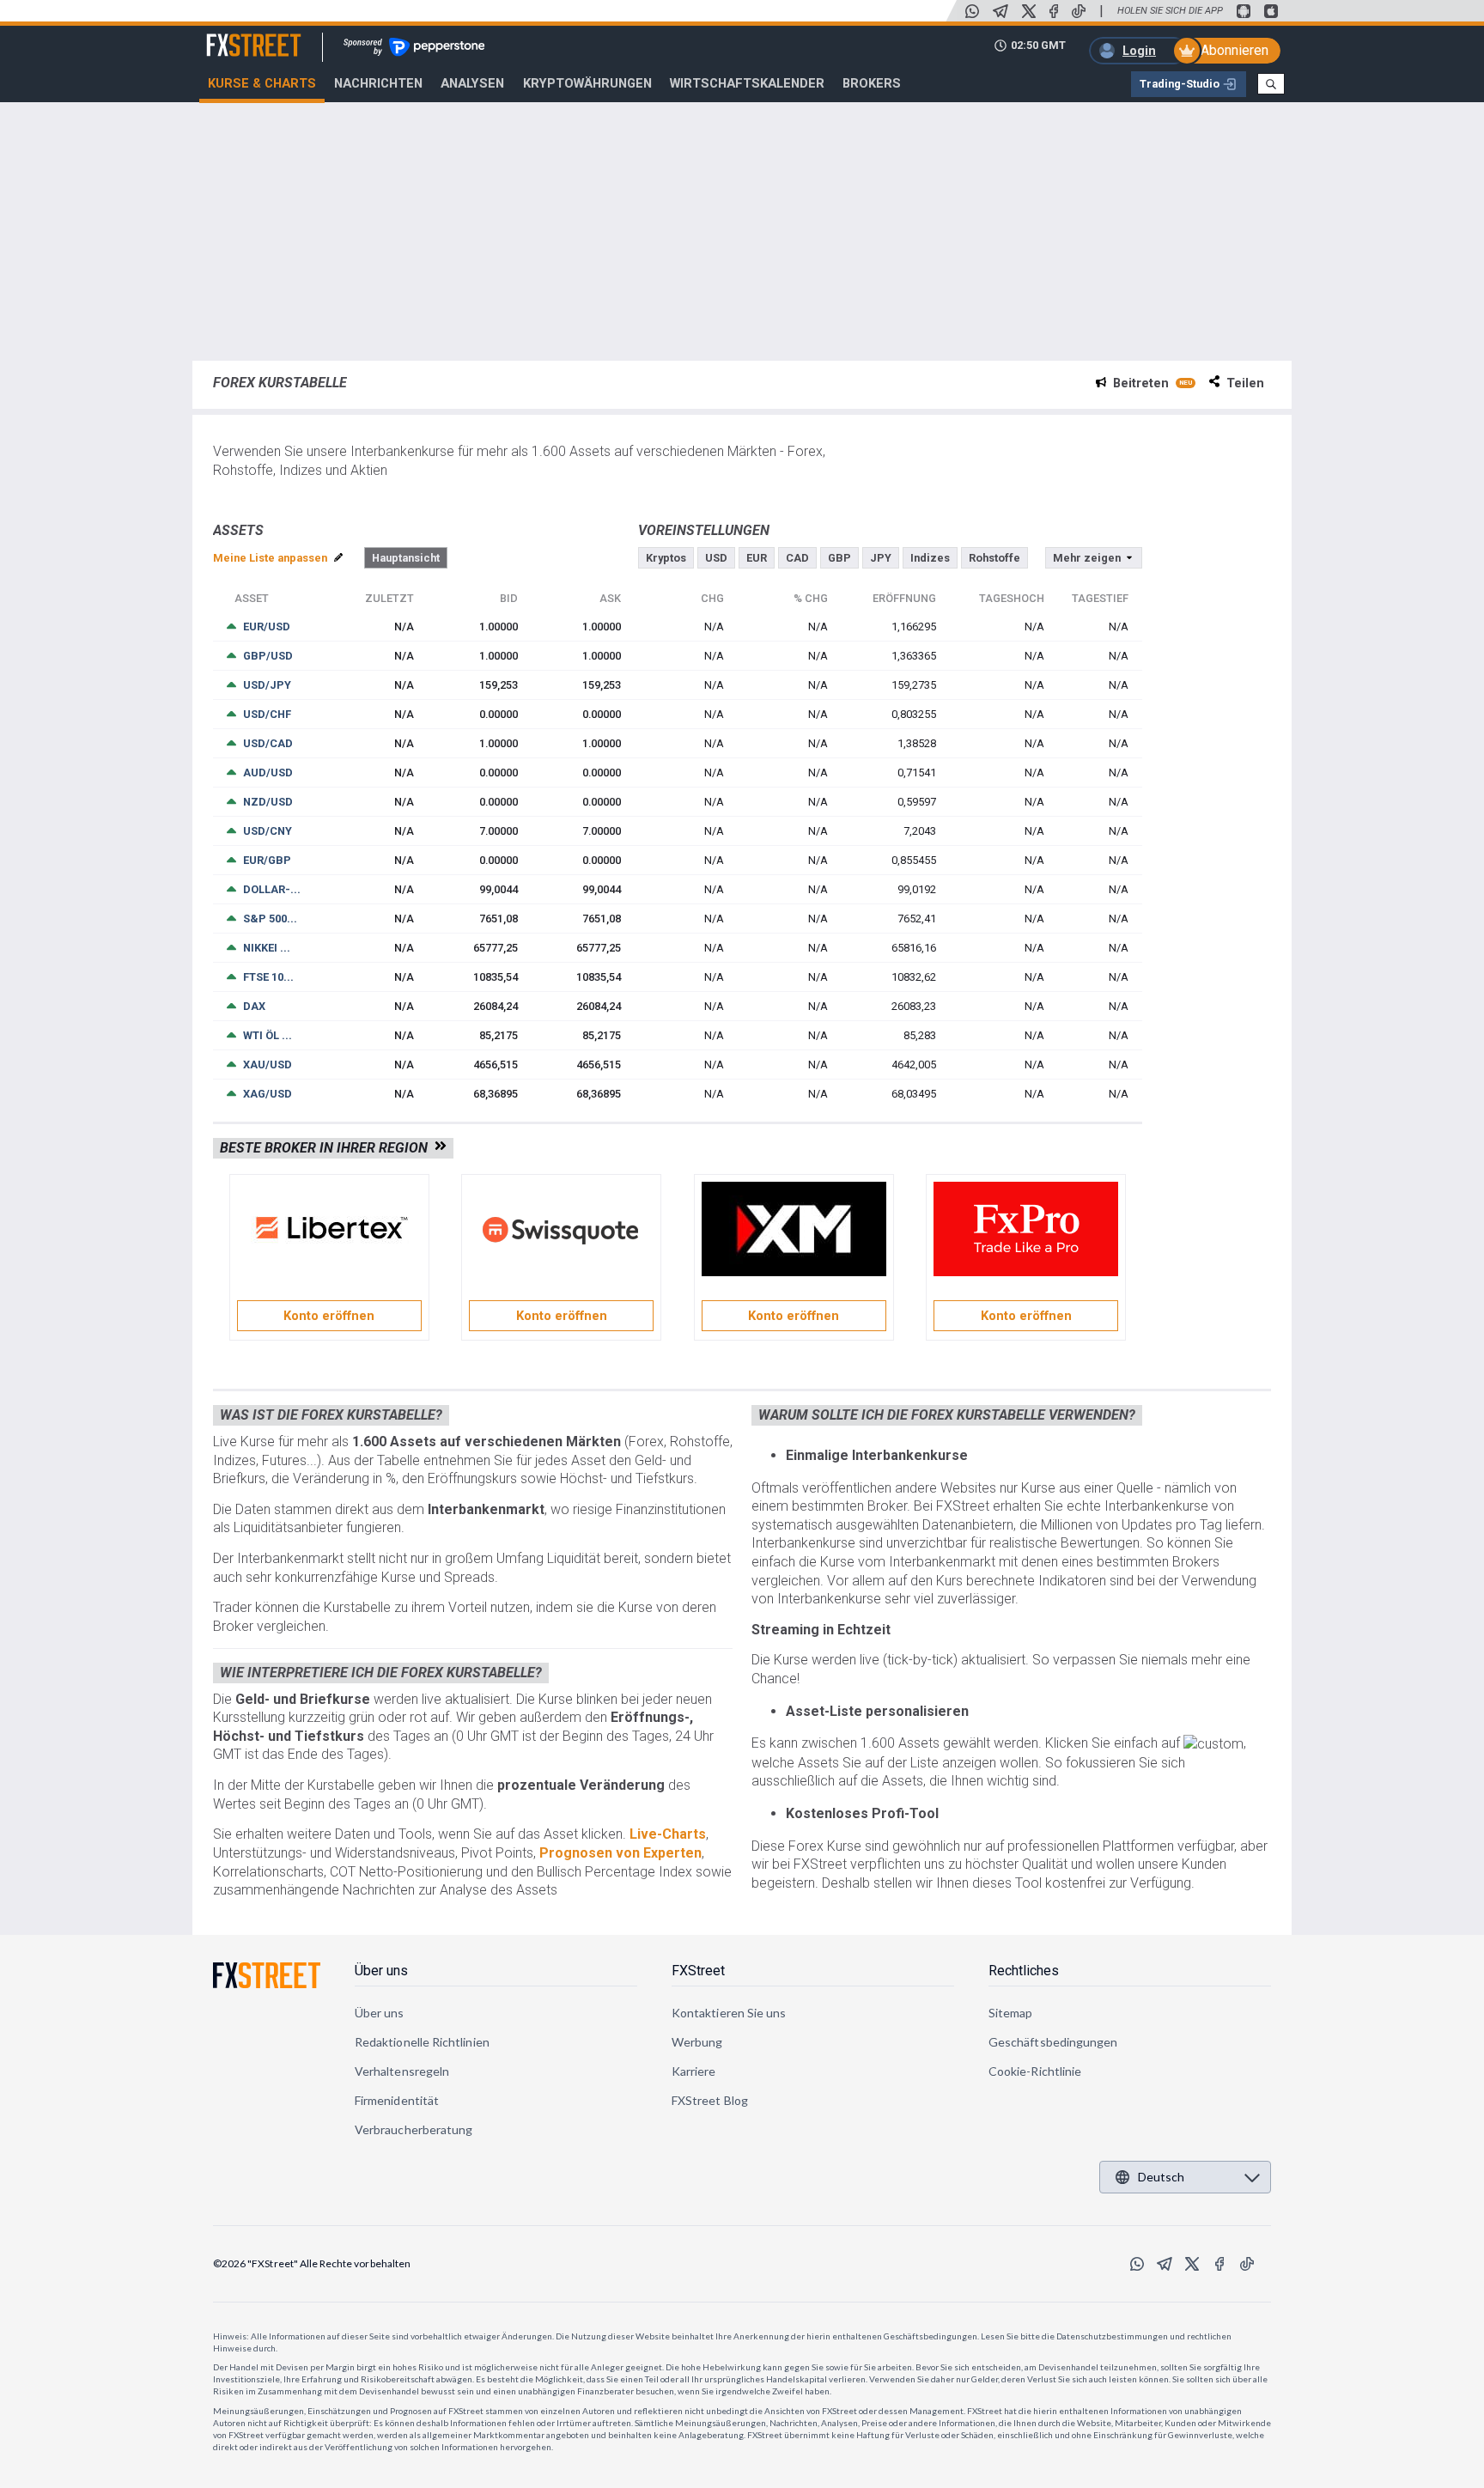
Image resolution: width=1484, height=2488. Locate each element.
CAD (797, 558)
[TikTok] (1079, 11)
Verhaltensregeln (402, 2071)
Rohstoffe (994, 558)
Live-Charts (668, 1834)
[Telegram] (1000, 11)
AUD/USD (268, 773)
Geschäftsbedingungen (1053, 2042)
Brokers (872, 83)
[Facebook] (1054, 11)
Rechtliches (1024, 1971)
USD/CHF (267, 714)
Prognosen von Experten (620, 1853)
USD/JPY (267, 685)
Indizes (930, 558)
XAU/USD (268, 1065)
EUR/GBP (267, 860)
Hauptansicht (406, 558)
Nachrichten (378, 83)
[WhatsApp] (972, 11)
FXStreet (233, 35)
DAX (254, 1006)
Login (1139, 51)
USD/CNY (268, 831)
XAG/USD (268, 1094)
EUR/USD (267, 627)
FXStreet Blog (710, 2100)
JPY (881, 558)
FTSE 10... (268, 977)
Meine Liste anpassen (271, 558)
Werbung (697, 2042)
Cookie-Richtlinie (1035, 2071)
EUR (757, 558)
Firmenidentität (397, 2100)
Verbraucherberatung (414, 2129)
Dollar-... (272, 889)
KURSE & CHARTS (262, 83)
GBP (839, 558)
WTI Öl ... (268, 1035)
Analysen (472, 83)
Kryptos (666, 558)
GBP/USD (268, 656)
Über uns (381, 1971)
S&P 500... (270, 919)
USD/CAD (268, 743)
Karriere (694, 2071)
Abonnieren (1235, 50)
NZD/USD (268, 802)
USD (716, 558)
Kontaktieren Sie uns (729, 2013)
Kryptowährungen (587, 83)
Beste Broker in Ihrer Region (327, 1148)
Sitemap (1011, 2013)
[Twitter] (1029, 11)
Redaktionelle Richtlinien (422, 2042)
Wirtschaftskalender (747, 83)
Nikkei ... (267, 948)
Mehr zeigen (1087, 558)
